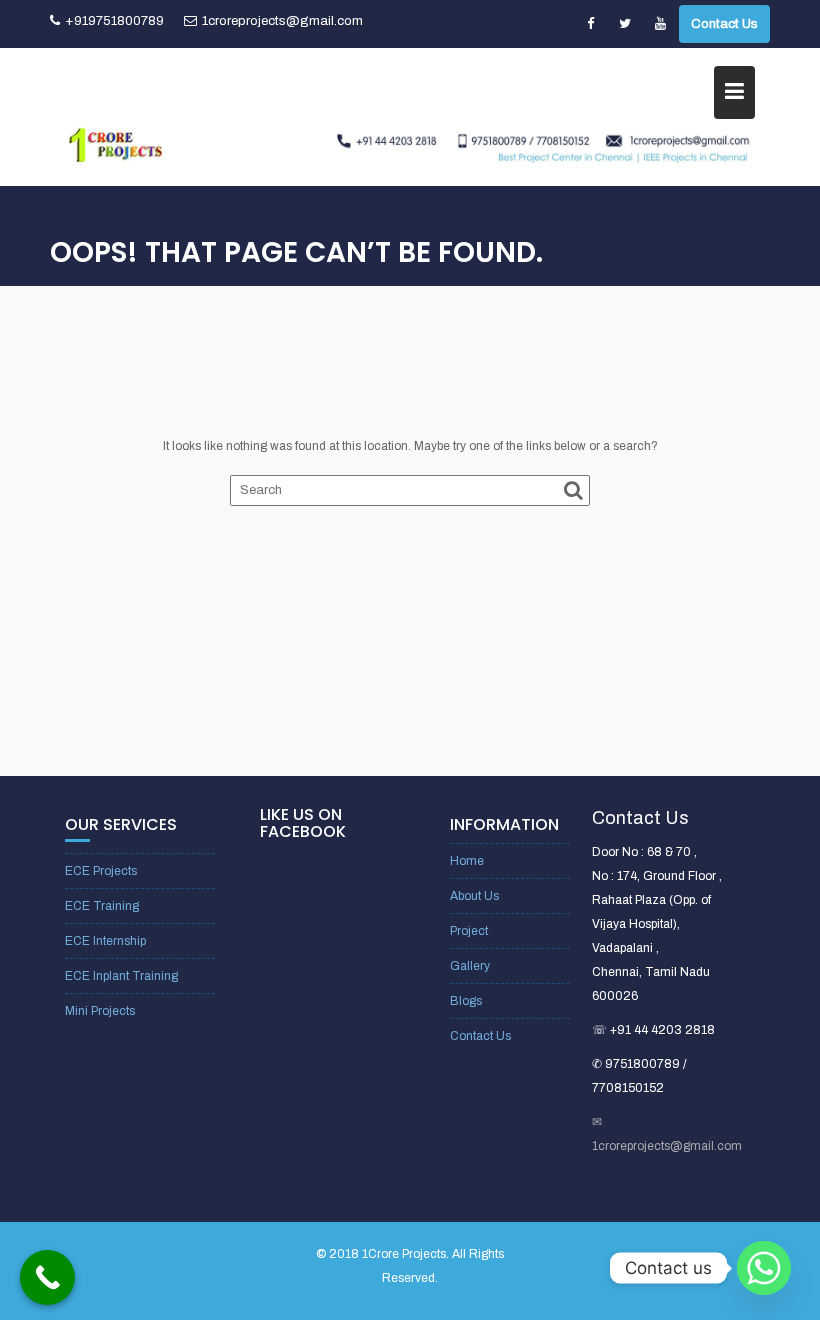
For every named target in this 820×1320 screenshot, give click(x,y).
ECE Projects (101, 871)
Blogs (466, 1001)
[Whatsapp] (764, 1268)
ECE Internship (105, 941)
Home (467, 861)
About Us (474, 896)
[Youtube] (660, 24)
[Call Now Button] (47, 1277)
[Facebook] (590, 24)
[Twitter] (625, 24)
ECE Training (102, 906)
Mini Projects (100, 1011)
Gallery (470, 966)
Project (469, 931)
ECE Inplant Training (121, 976)
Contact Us (724, 24)
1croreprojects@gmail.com (282, 21)
